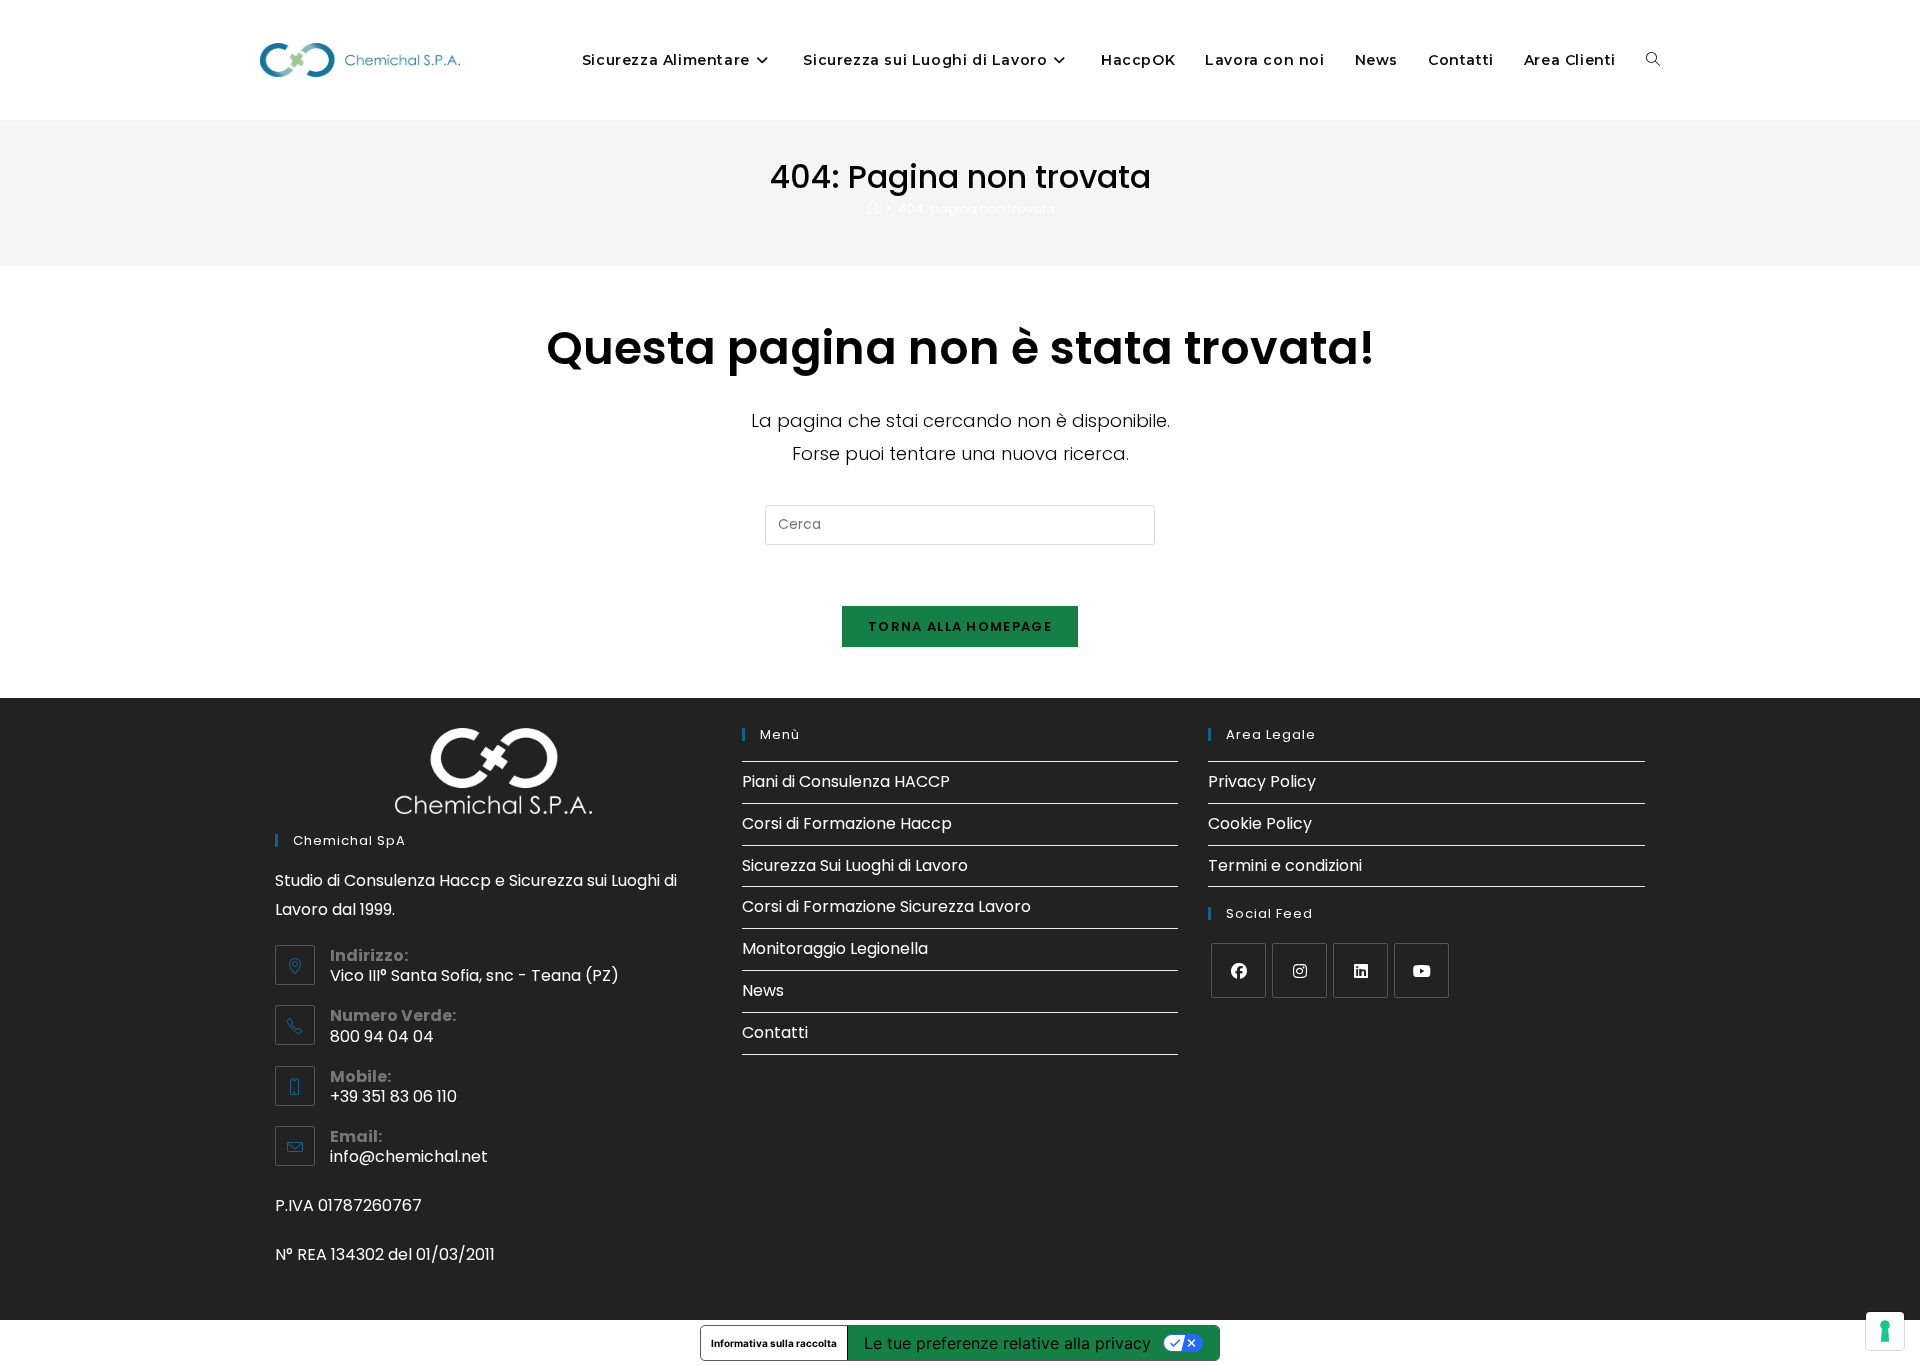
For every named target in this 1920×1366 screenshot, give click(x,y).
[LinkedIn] (1360, 970)
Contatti (775, 1032)
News (763, 990)
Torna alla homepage (960, 626)
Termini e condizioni (1285, 865)
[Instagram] (1299, 970)
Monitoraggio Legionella (835, 948)
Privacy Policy (1262, 781)
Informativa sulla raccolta (774, 1343)
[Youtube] (1421, 970)
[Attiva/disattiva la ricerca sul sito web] (1653, 60)
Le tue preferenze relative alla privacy (1007, 1343)
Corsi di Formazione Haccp (847, 823)
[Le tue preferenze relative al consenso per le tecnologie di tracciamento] (1885, 1331)
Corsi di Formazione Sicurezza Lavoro (886, 906)
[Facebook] (1238, 970)
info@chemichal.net (409, 1156)
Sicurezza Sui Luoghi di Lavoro (855, 865)
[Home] (872, 208)
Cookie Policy (1260, 823)
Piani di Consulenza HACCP (846, 781)
